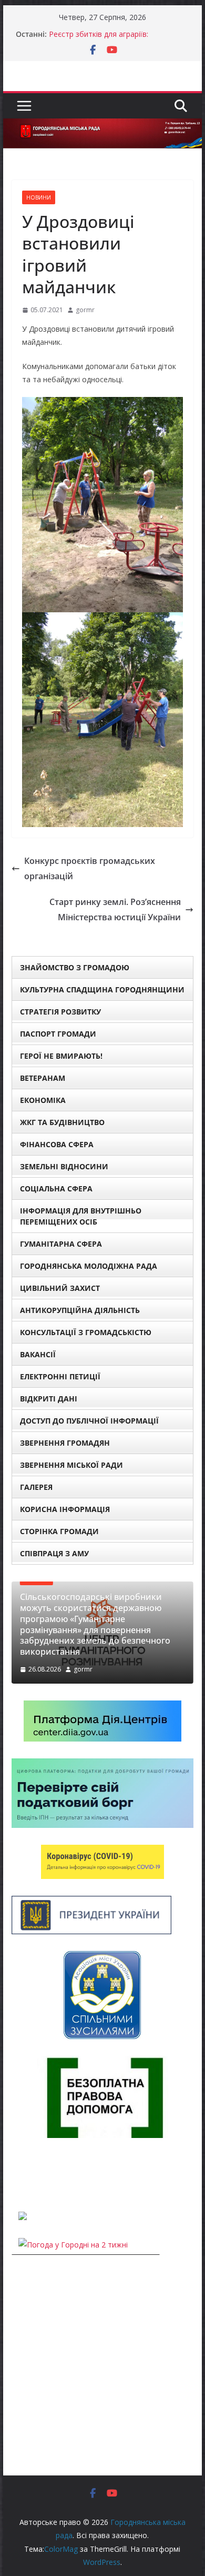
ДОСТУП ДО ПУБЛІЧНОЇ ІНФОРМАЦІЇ (89, 1421)
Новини (39, 197)
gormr (85, 310)
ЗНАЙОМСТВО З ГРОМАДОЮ (75, 967)
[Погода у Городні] (18, 2175)
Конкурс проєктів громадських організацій (90, 868)
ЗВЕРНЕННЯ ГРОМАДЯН (65, 1443)
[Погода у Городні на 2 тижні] (73, 2245)
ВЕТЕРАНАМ (43, 1078)
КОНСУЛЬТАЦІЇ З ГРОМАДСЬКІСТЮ (86, 1332)
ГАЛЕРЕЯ (36, 1487)
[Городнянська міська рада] (102, 126)
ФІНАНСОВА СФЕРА (57, 1144)
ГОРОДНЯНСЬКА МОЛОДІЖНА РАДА (89, 1266)
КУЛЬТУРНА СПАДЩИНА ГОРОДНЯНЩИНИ (102, 989)
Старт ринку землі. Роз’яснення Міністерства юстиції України (115, 909)
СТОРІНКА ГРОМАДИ (59, 1531)
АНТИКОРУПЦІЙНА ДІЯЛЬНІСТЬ (80, 1310)
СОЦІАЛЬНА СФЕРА (56, 1188)
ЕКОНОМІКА (43, 1100)
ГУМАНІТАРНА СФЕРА (61, 1244)
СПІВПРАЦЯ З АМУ (54, 1553)
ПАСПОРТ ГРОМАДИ (58, 1034)
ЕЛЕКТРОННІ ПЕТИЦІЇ (60, 1376)
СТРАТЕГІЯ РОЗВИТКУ (60, 1012)
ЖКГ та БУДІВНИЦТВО (62, 1122)
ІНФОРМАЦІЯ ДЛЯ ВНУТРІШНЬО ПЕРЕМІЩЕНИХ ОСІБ (81, 1216)
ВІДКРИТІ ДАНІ (49, 1399)
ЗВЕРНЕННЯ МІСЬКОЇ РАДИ (71, 1465)
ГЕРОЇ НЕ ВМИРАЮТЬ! (61, 1056)
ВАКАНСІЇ (38, 1354)
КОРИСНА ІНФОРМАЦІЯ (65, 1509)
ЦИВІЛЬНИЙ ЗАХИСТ (60, 1288)
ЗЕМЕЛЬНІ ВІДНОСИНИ (64, 1166)
